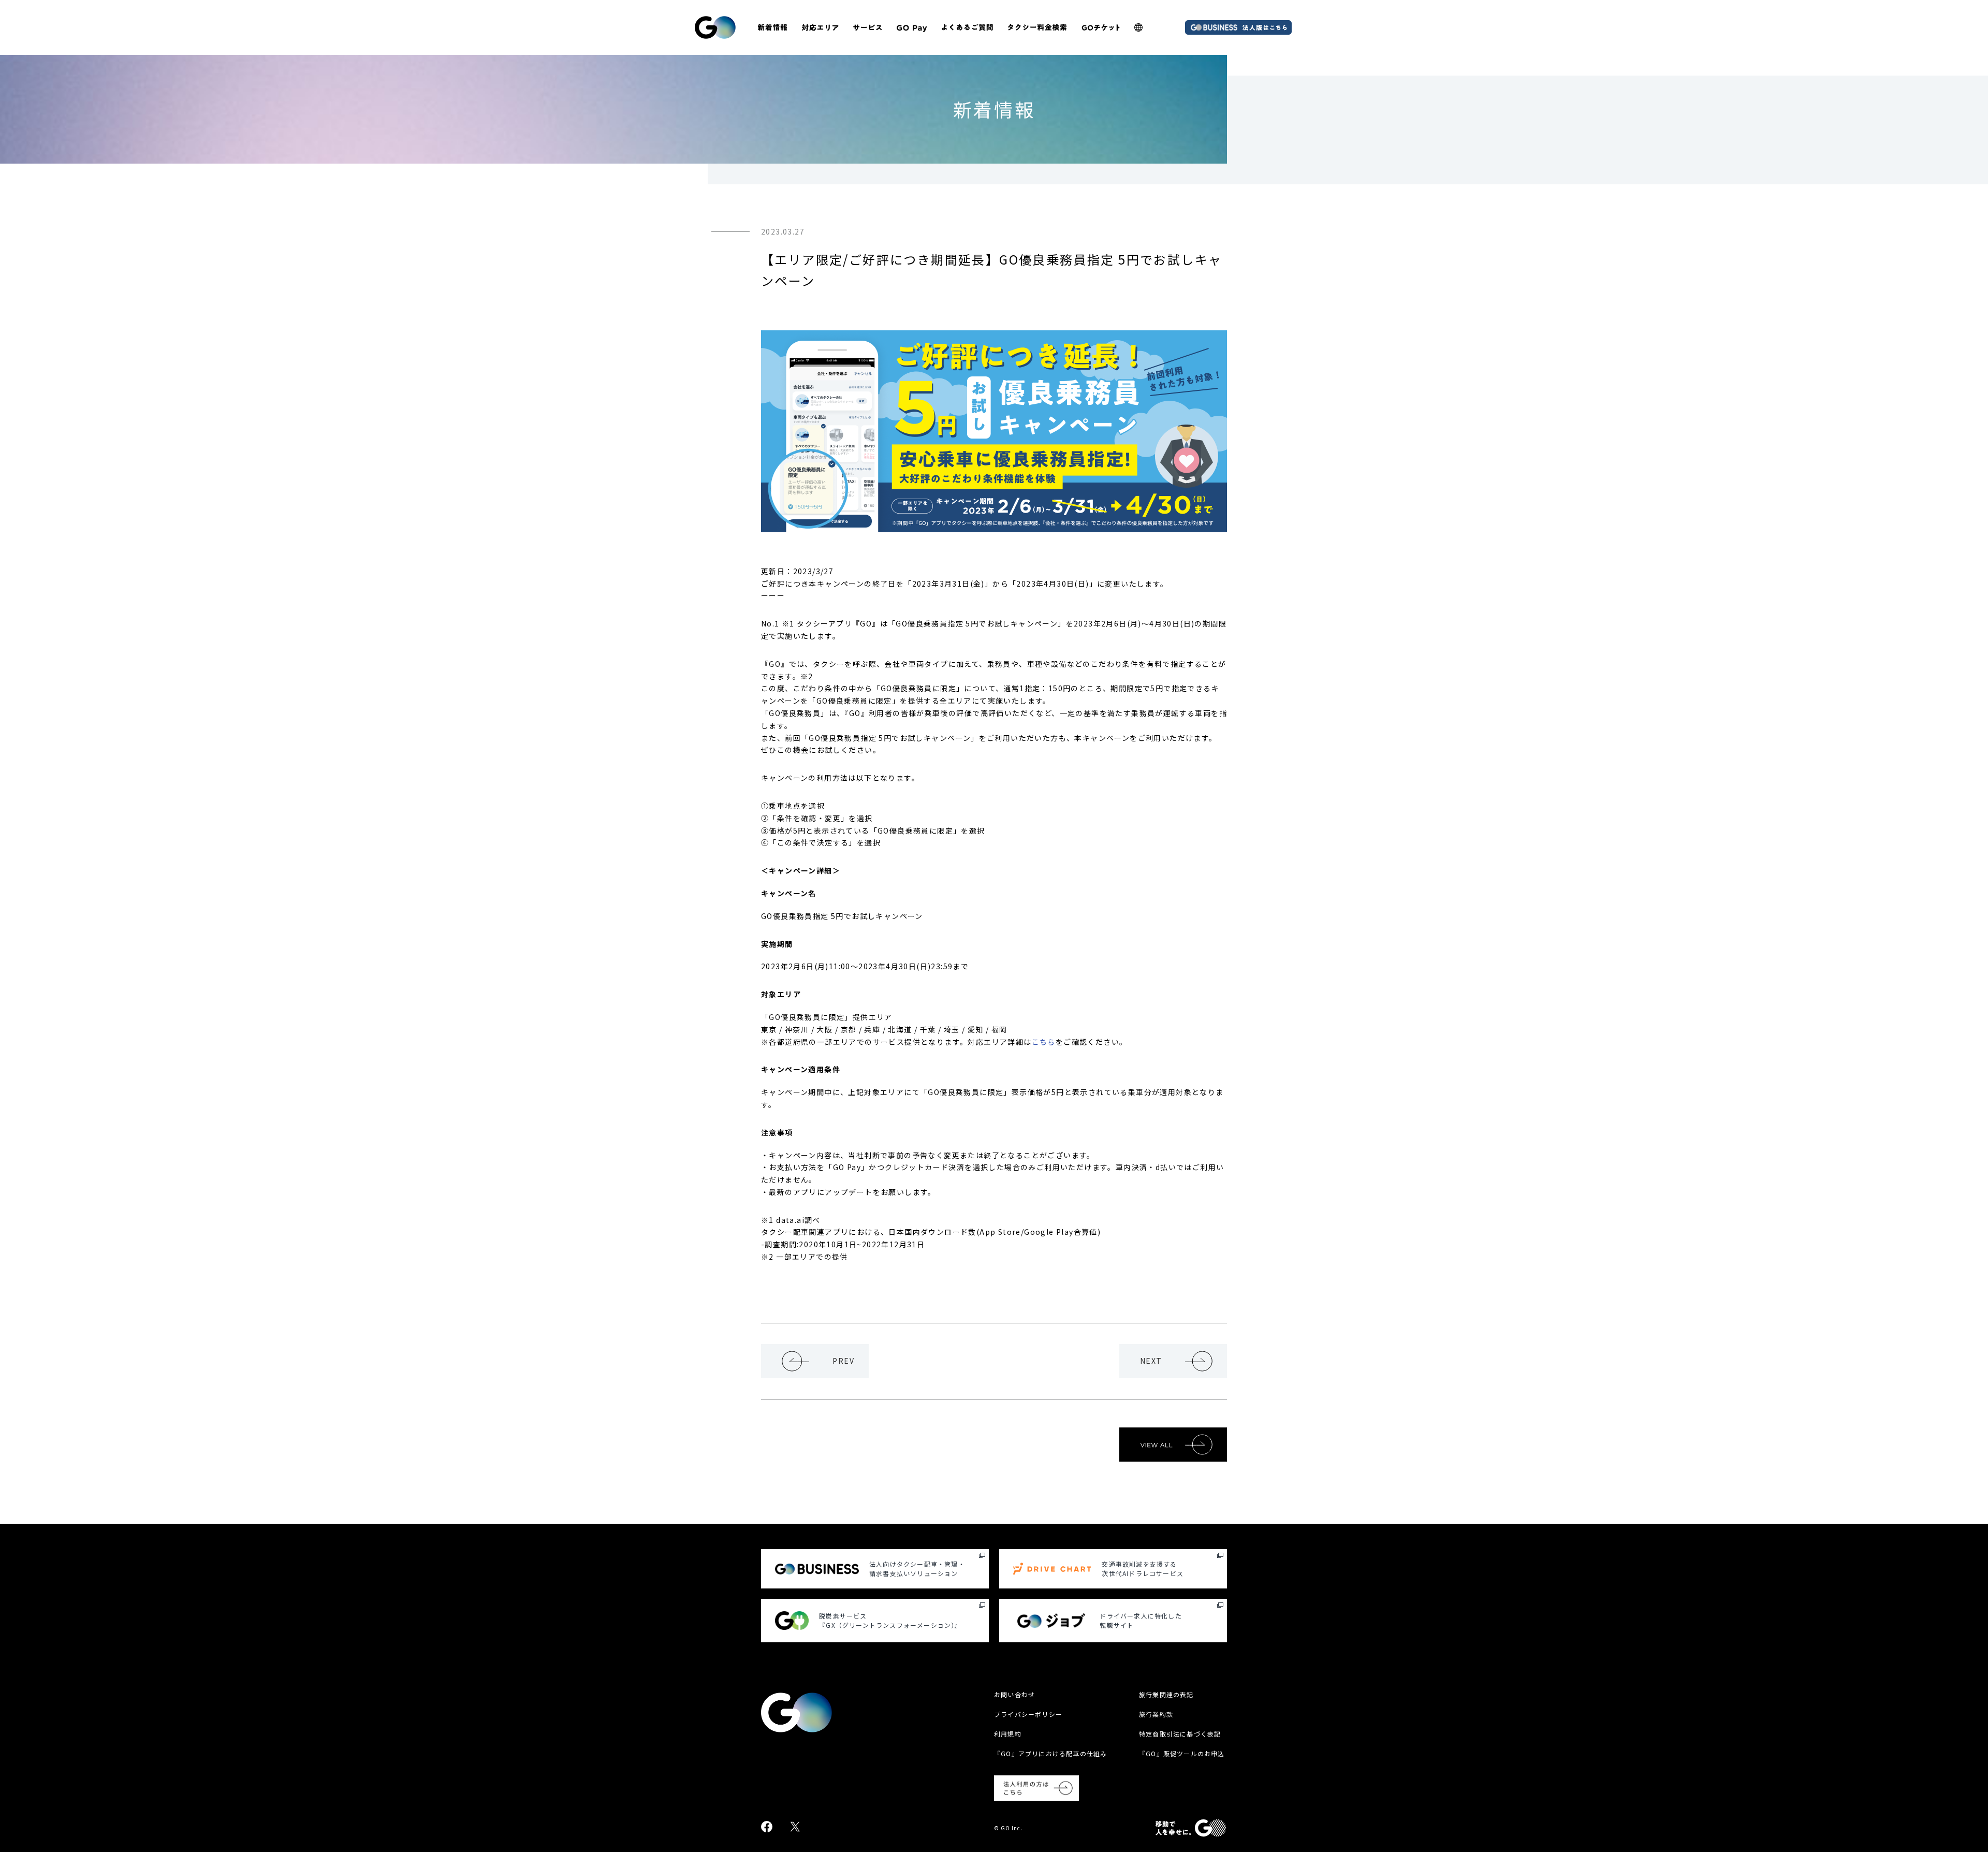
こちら (1044, 1042)
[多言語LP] (1138, 27)
